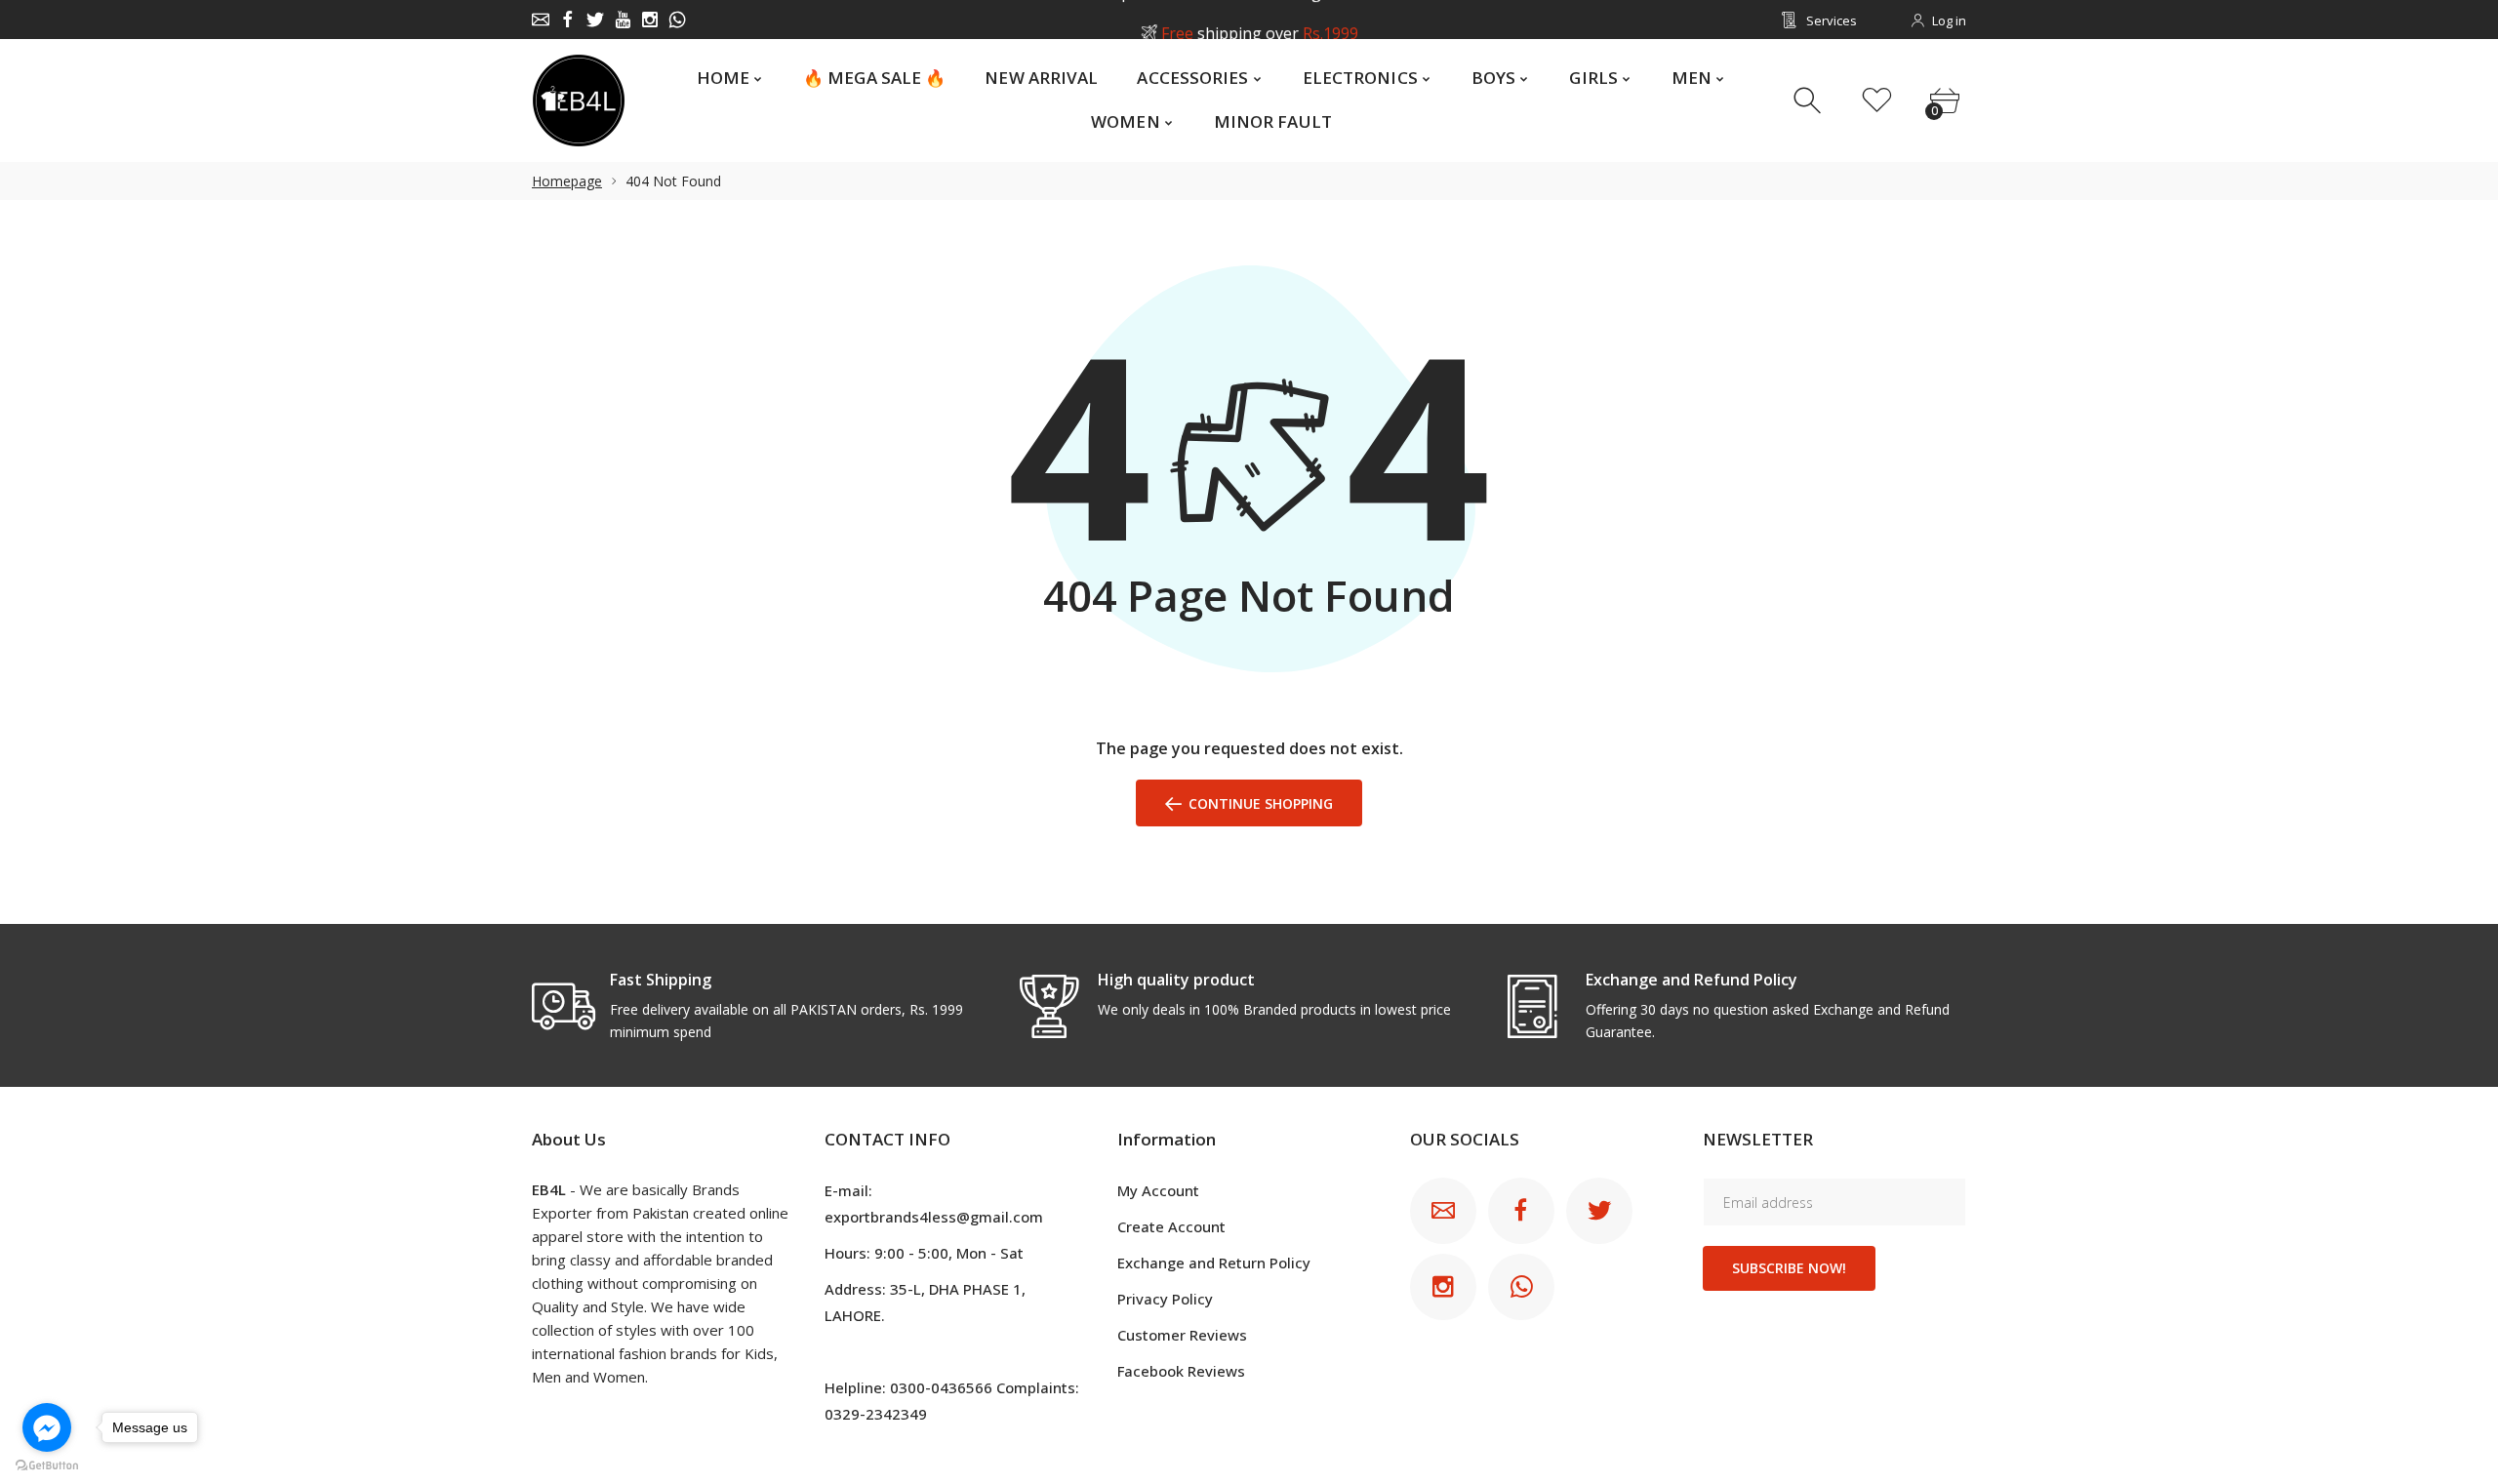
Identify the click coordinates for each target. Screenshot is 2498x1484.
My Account (1158, 1190)
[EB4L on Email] (541, 20)
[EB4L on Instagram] (650, 20)
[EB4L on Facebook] (568, 20)
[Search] (1810, 101)
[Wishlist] (1877, 101)
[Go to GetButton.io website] (47, 1464)
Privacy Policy (1165, 1299)
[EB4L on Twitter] (595, 20)
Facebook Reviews (1181, 1371)
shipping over (1259, 20)
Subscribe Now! (1789, 1268)
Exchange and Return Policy (1214, 1263)
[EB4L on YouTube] (623, 20)
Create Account (1171, 1226)
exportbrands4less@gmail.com (934, 1217)
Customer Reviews (1182, 1335)
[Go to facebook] (47, 1427)
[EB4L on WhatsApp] (677, 20)
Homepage (567, 181)
